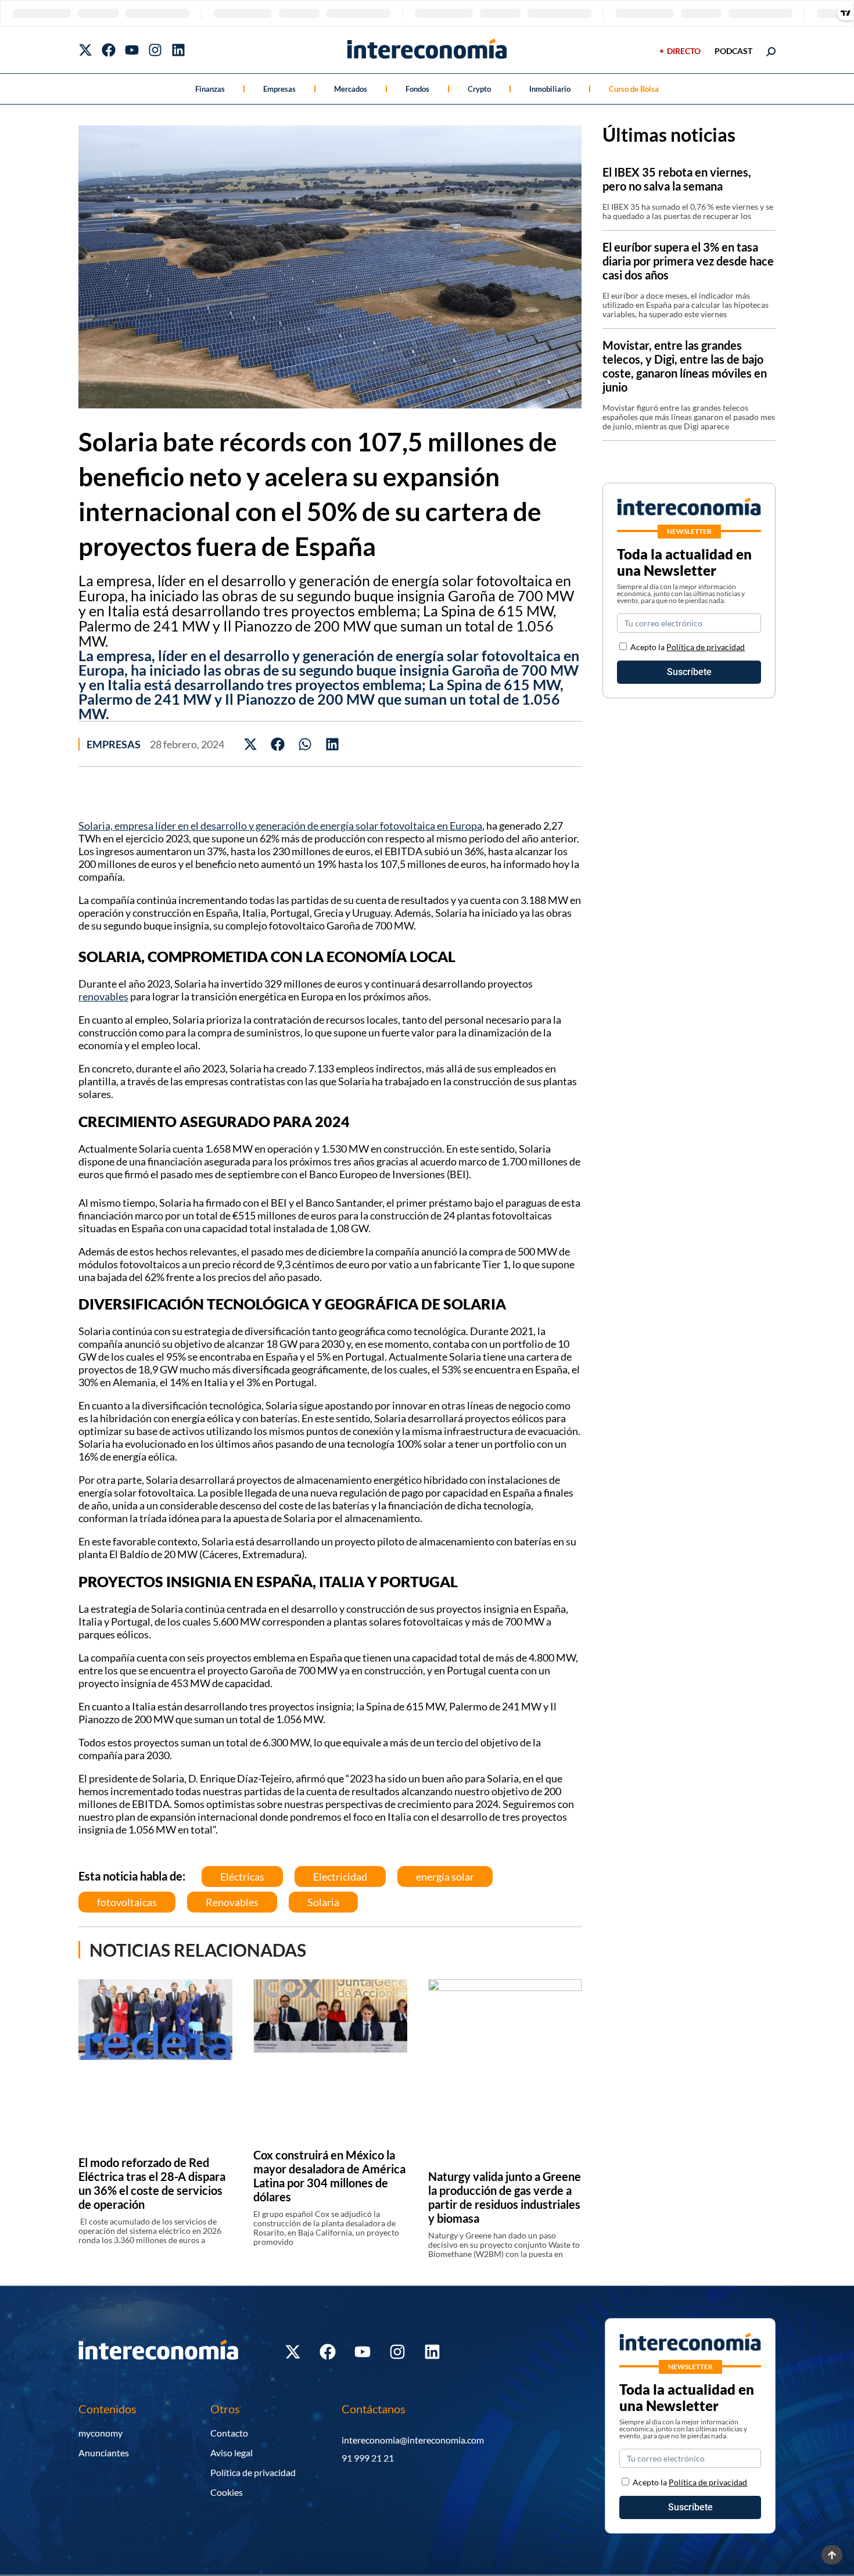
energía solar (445, 1877)
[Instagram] (155, 50)
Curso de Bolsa (634, 89)
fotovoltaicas (127, 1902)
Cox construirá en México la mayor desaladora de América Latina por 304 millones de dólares (329, 2176)
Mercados (351, 89)
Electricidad (340, 1877)
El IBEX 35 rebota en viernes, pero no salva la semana (677, 179)
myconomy (101, 2433)
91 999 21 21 (368, 2458)
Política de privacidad (706, 647)
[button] (251, 744)
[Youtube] (132, 50)
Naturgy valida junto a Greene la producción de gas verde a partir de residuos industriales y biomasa (505, 2197)
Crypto (479, 89)
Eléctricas (242, 1877)
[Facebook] (109, 50)
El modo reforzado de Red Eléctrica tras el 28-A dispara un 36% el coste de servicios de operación (152, 2183)
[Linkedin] (178, 50)
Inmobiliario (550, 89)
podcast (733, 51)
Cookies (227, 2492)
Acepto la (688, 647)
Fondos (417, 89)
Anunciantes (104, 2453)
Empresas (279, 89)
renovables (103, 996)
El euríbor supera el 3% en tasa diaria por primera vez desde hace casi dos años (688, 261)
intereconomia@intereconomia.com (413, 2440)
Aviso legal (232, 2453)
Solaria (323, 1902)
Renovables (232, 1902)
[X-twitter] (85, 50)
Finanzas (210, 89)
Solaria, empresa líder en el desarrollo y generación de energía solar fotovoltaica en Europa (280, 826)
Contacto (229, 2433)
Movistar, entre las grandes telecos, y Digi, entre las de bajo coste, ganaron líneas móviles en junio (685, 366)
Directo (684, 51)
